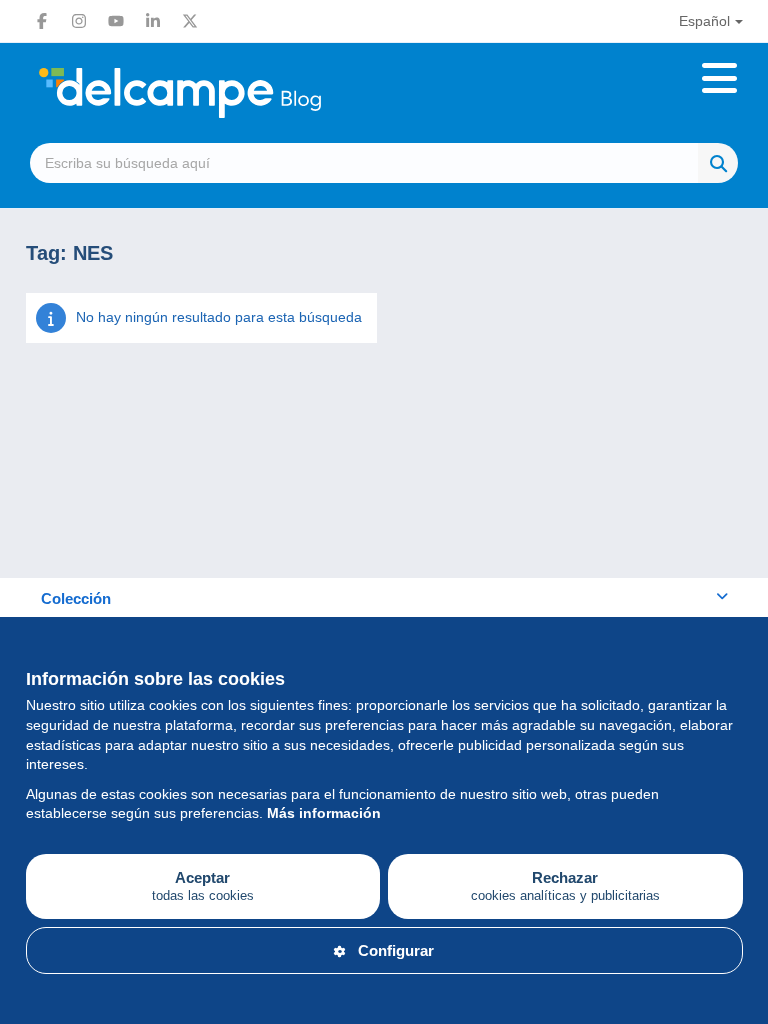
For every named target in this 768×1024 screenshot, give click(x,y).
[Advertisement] (384, 468)
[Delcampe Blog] (225, 93)
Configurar (396, 950)
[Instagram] (79, 21)
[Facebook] (42, 21)
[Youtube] (116, 21)
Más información (324, 813)
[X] (190, 21)
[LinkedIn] (153, 21)
